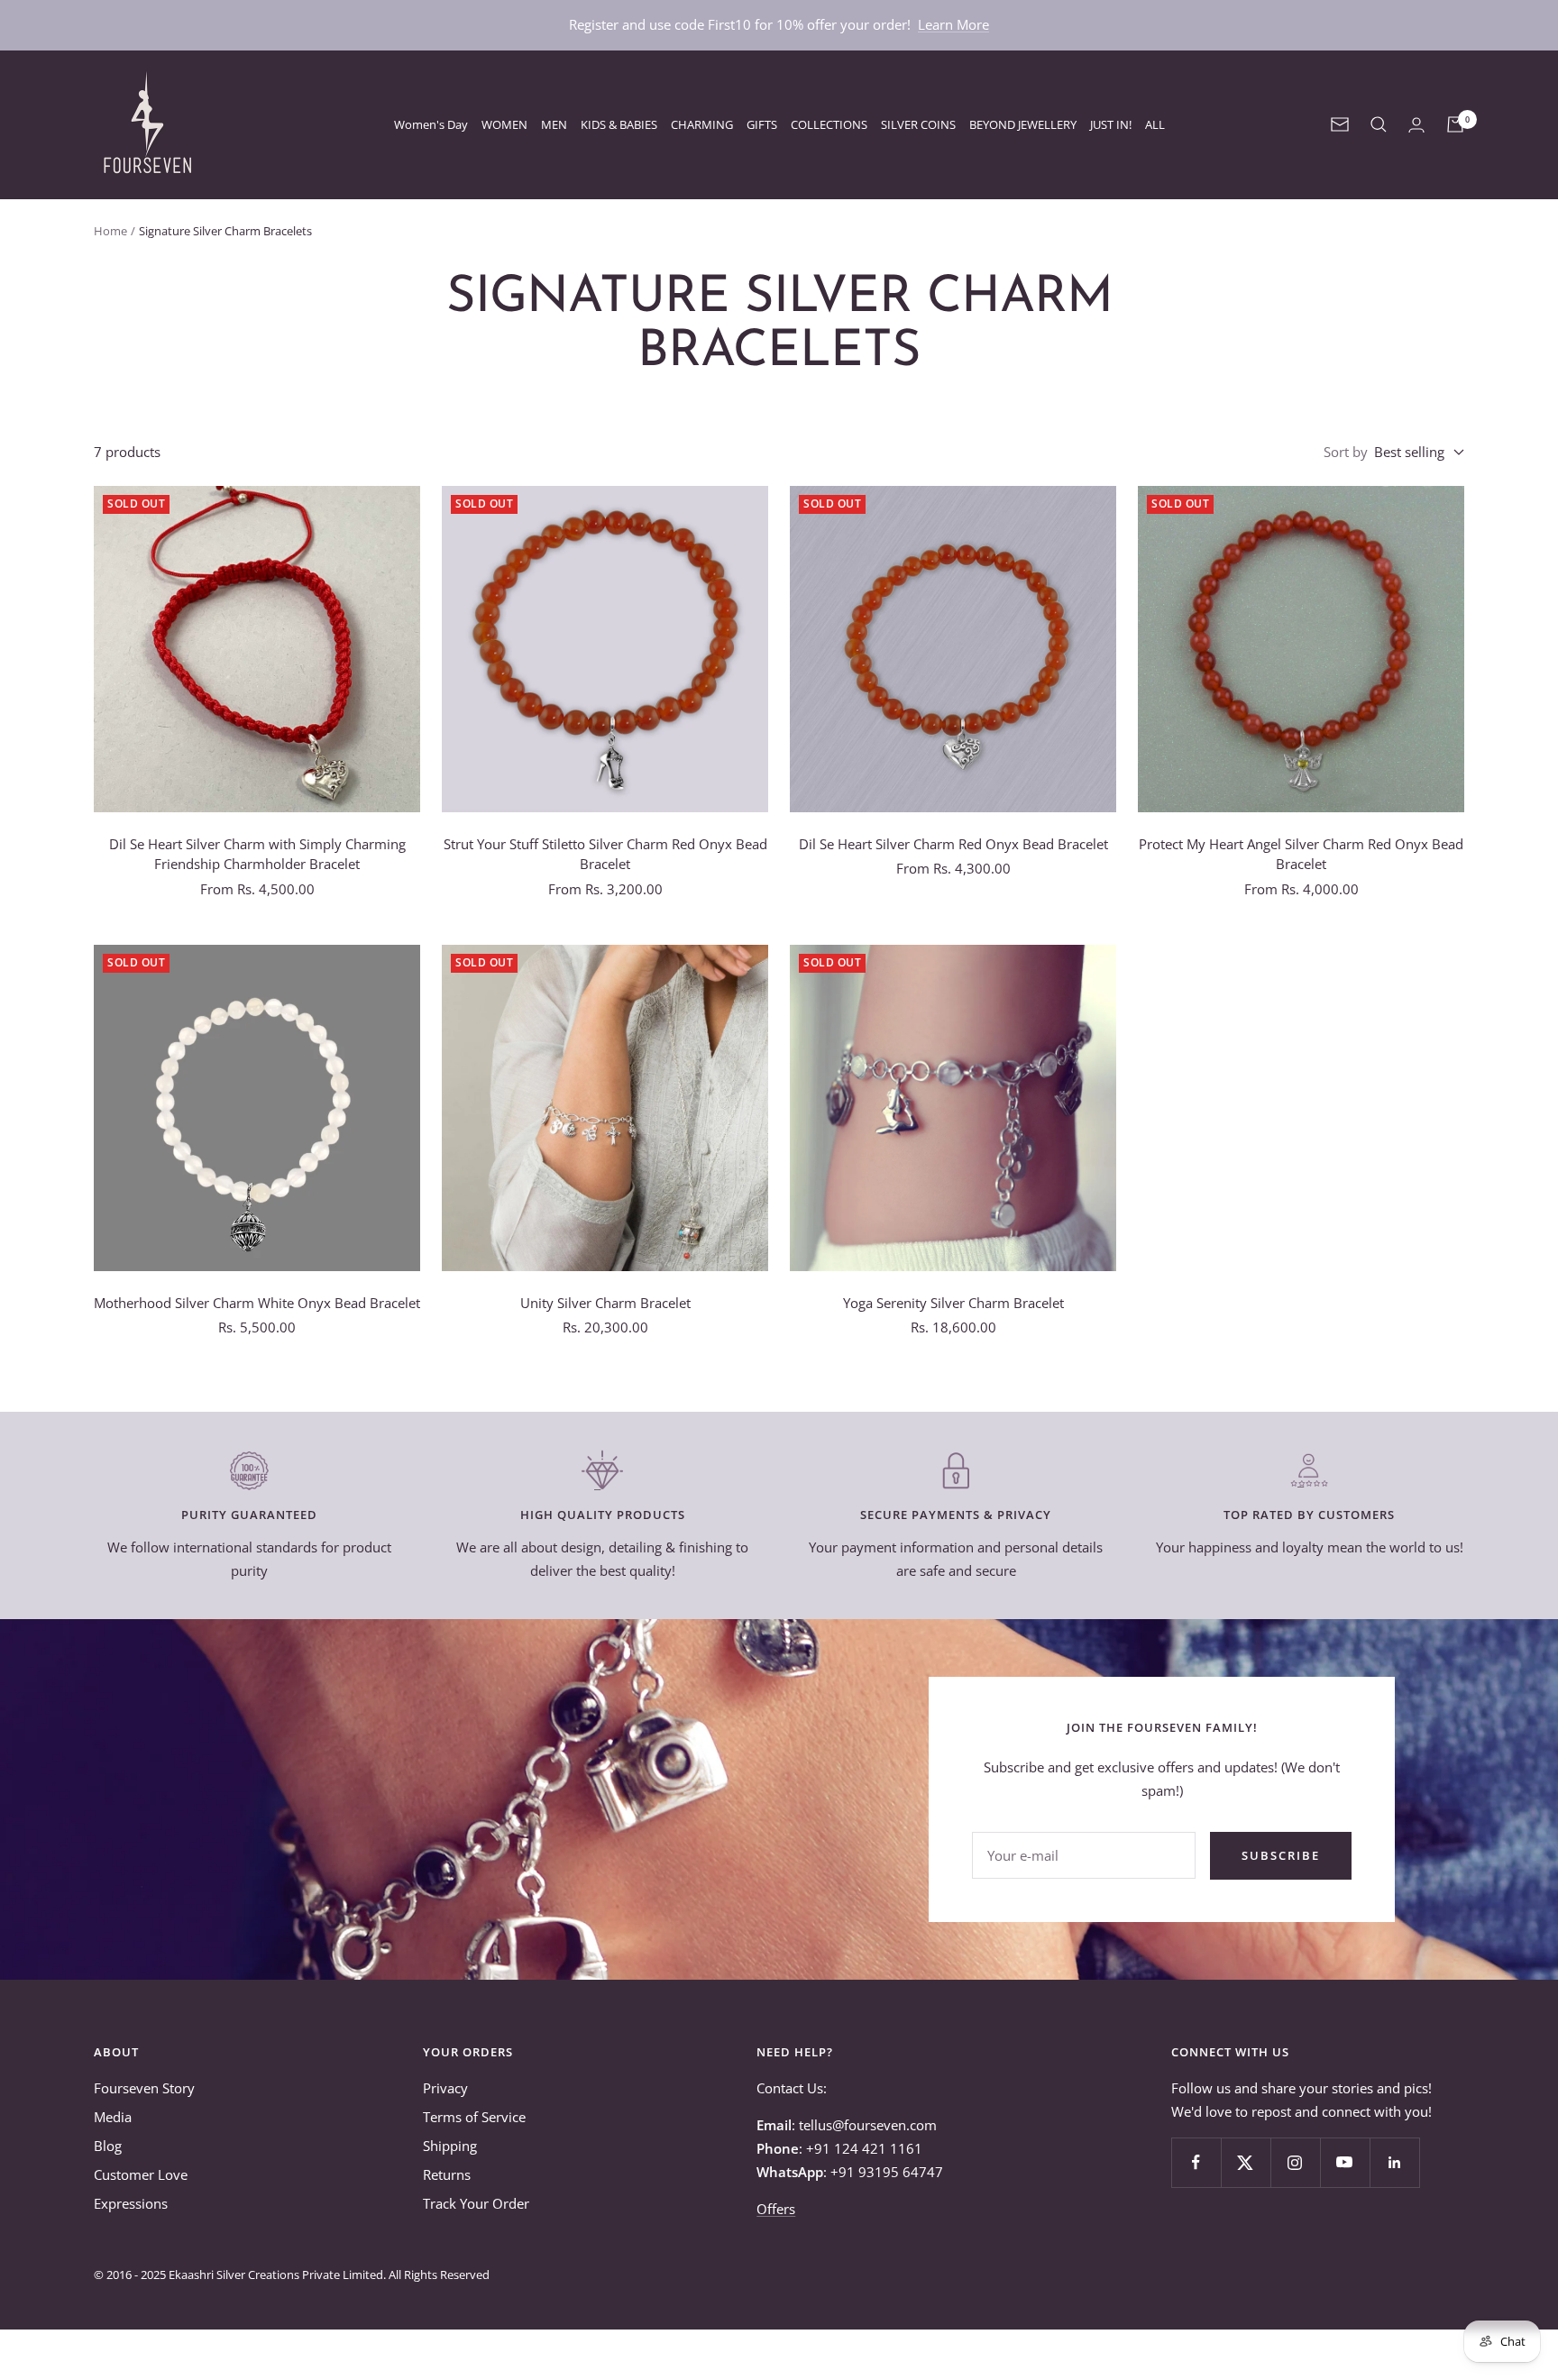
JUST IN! (1111, 124)
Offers (776, 2209)
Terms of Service (474, 2117)
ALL (1155, 124)
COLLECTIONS (829, 124)
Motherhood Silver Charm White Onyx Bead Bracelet (257, 1303)
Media (113, 2117)
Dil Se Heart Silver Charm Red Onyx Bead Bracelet (953, 844)
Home (110, 231)
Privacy (445, 2088)
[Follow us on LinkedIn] (1394, 2162)
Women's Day (431, 124)
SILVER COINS (918, 124)
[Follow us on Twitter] (1246, 2162)
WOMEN (504, 124)
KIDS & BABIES (619, 124)
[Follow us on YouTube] (1345, 2162)
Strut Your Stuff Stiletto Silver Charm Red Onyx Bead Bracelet (605, 854)
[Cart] (1455, 124)
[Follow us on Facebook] (1196, 2162)
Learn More (953, 24)
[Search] (1379, 124)
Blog (108, 2146)
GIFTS (762, 124)
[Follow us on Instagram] (1295, 2162)
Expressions (131, 2203)
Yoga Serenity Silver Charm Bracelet (953, 1303)
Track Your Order (476, 2203)
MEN (554, 124)
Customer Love (141, 2174)
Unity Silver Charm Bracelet (605, 1303)
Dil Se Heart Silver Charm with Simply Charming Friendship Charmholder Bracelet (257, 854)
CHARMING (702, 124)
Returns (447, 2174)
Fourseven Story (144, 2088)
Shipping (450, 2146)
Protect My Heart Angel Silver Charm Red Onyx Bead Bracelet (1301, 854)
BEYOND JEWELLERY (1023, 124)
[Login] (1416, 125)
